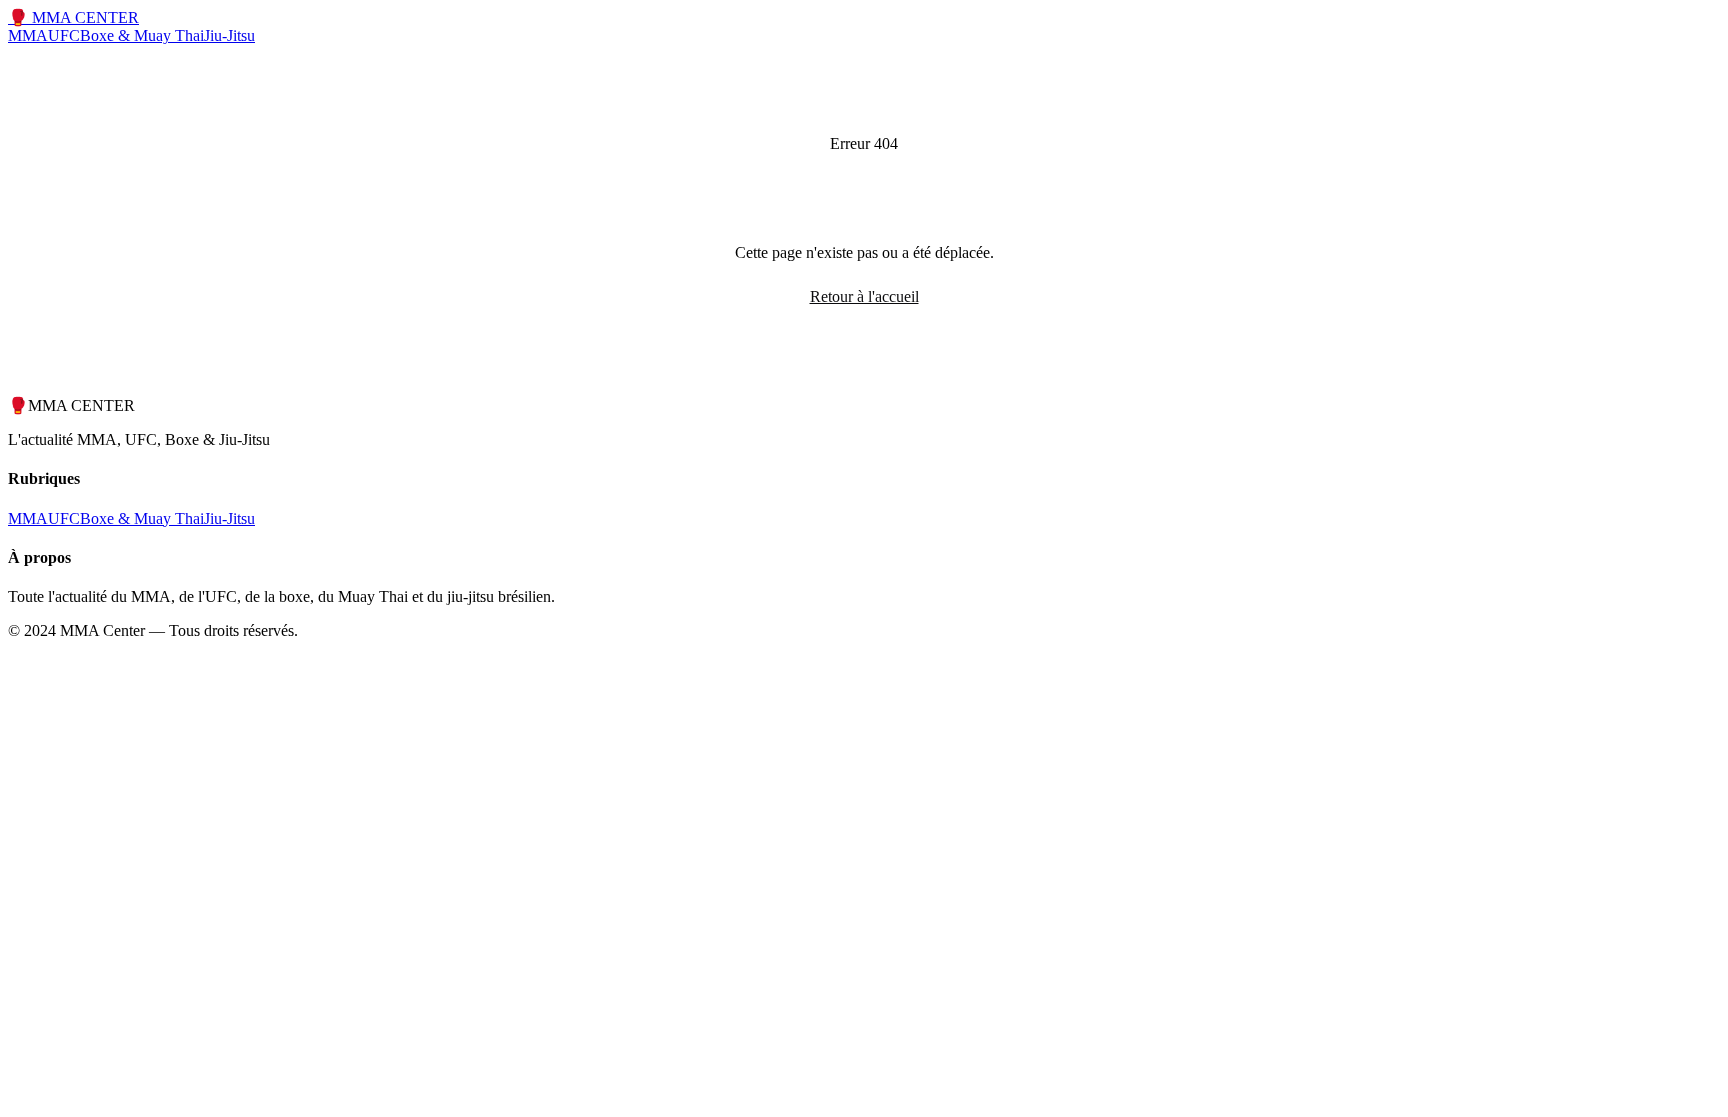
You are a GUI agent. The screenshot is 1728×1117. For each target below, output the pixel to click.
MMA (28, 35)
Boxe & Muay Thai (142, 35)
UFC (64, 35)
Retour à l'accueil (864, 296)
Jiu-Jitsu (229, 35)
